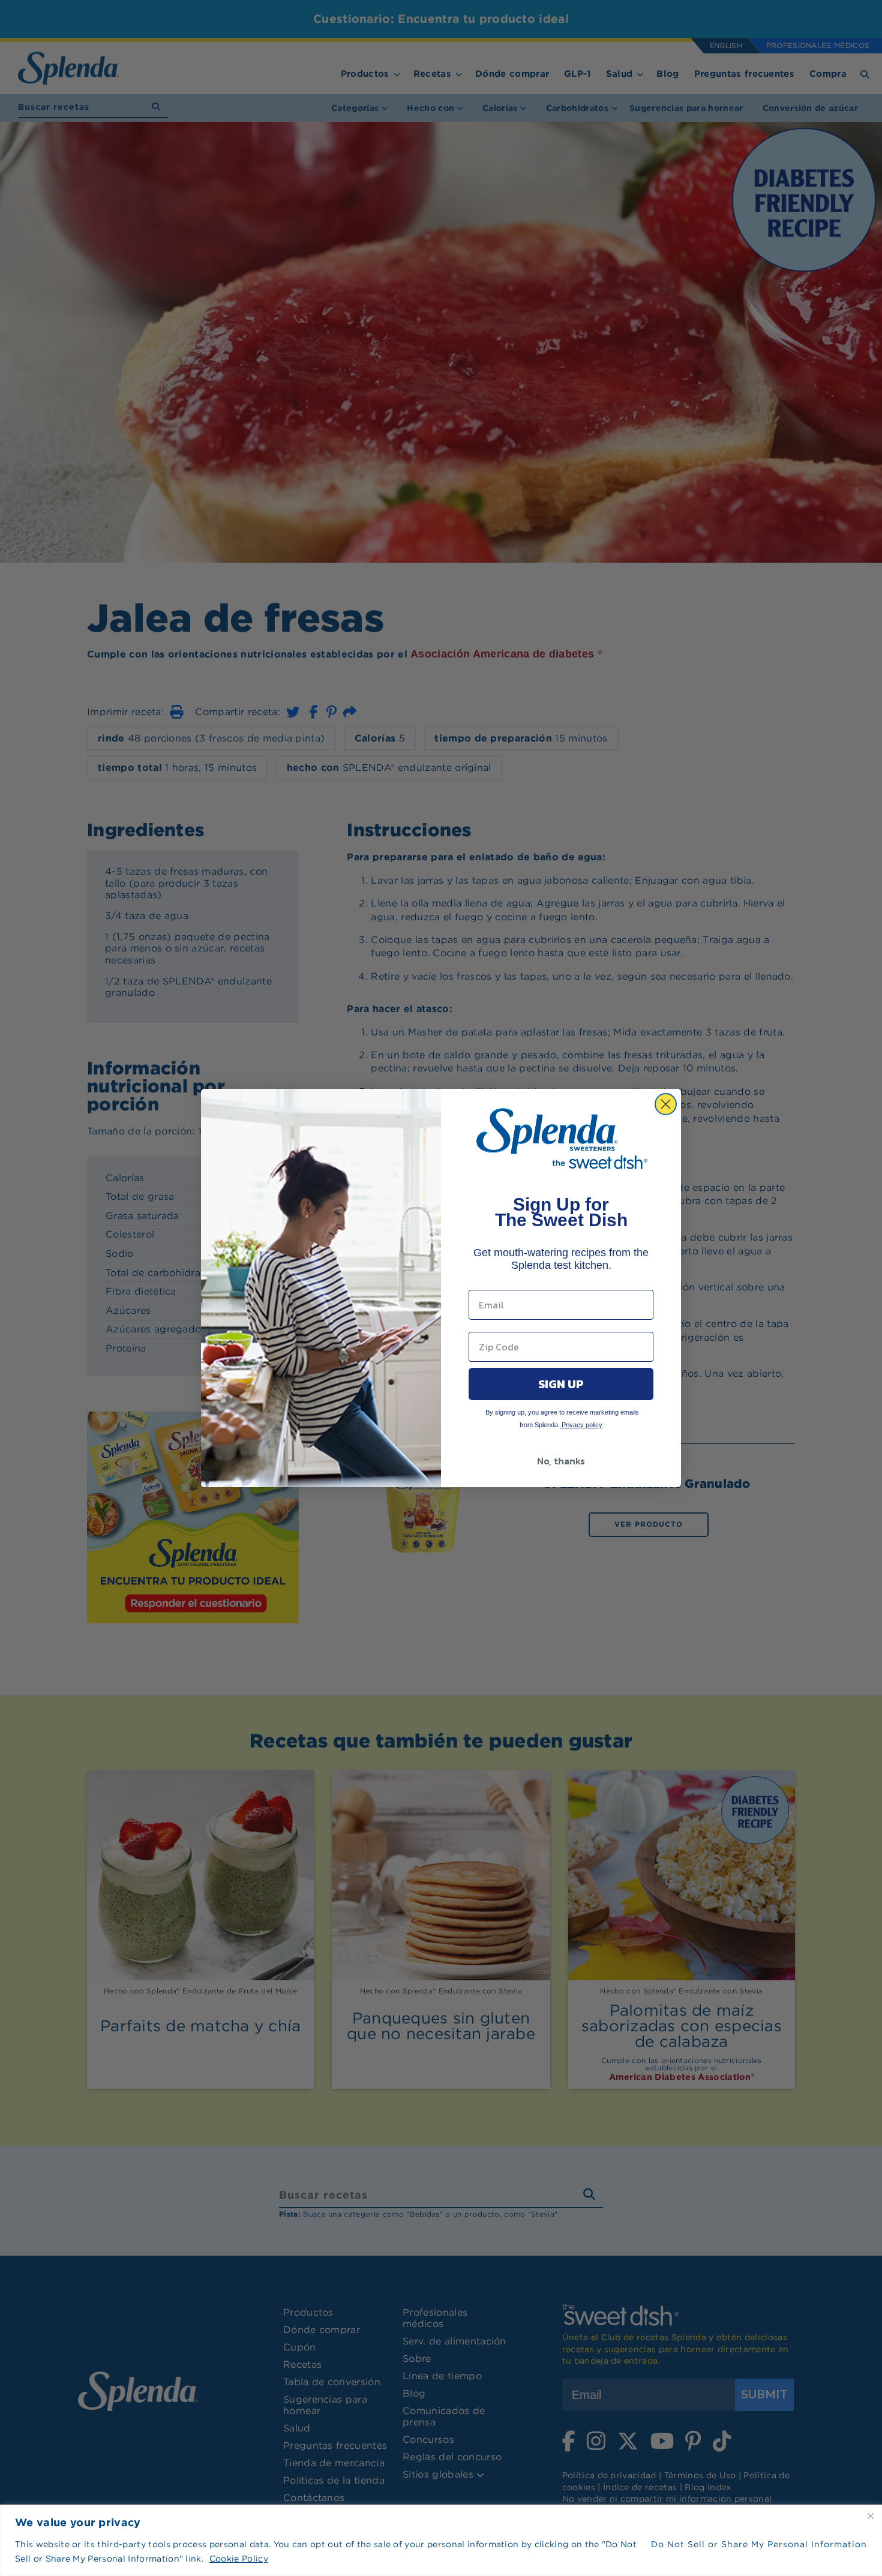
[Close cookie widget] (871, 2516)
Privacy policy (581, 1425)
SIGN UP (561, 1384)
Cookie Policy (239, 2559)
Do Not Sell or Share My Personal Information (759, 2544)
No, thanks (561, 1461)
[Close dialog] (666, 1104)
